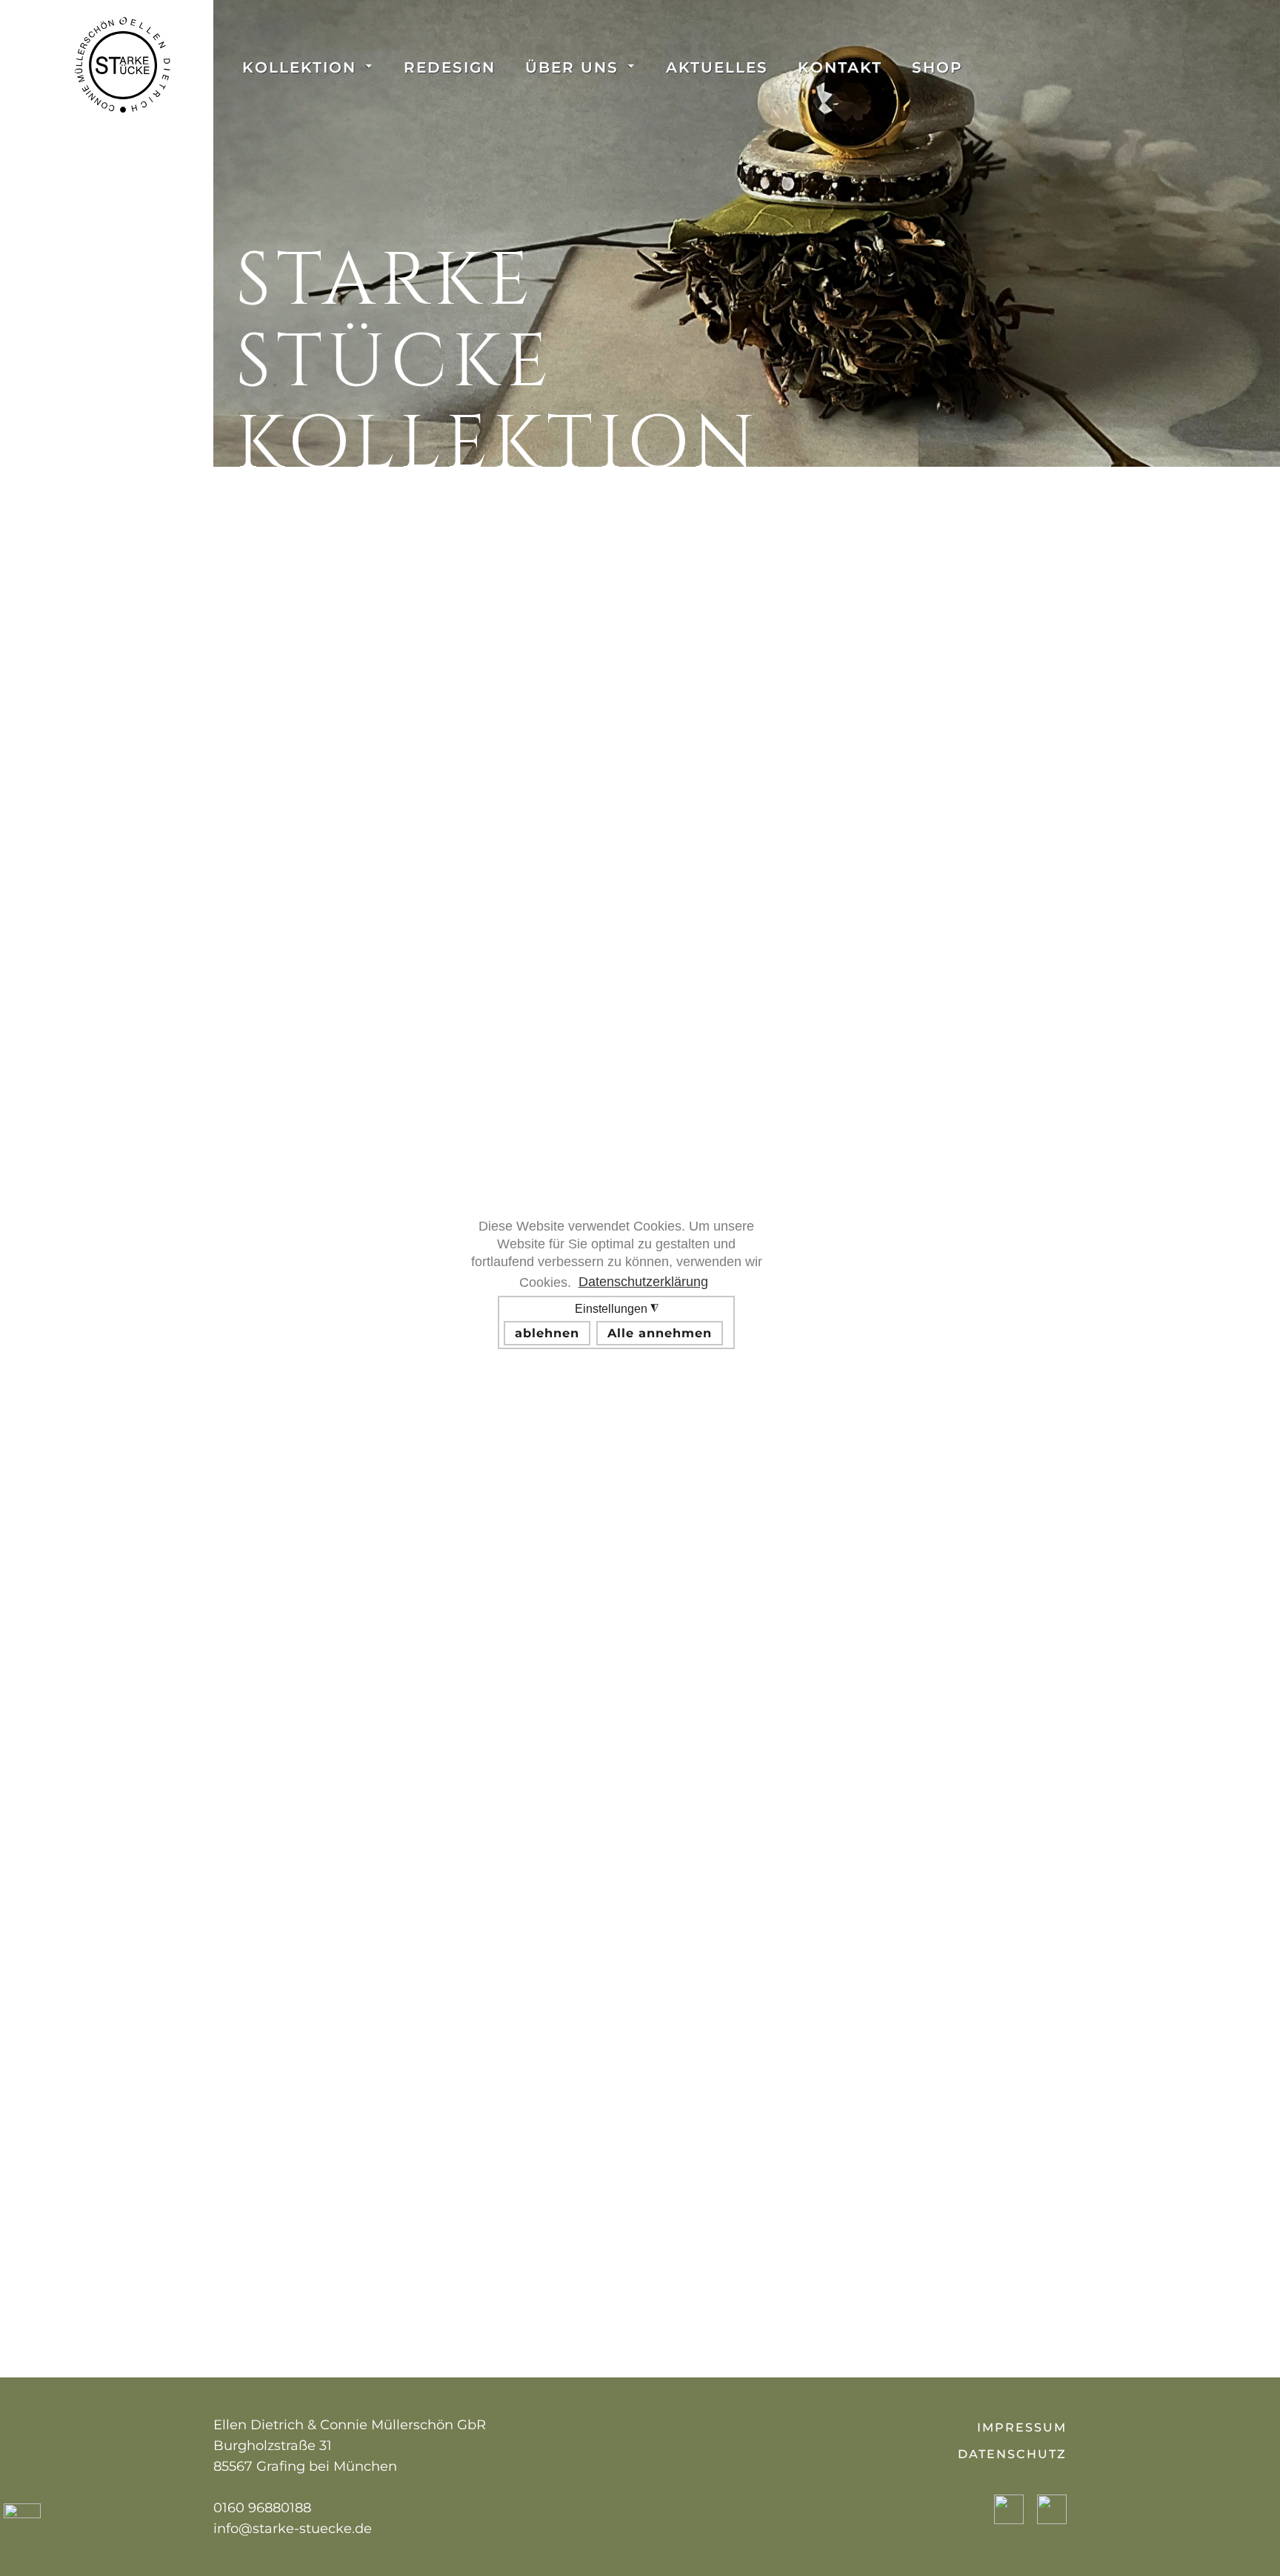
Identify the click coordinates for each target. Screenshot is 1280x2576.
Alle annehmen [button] (660, 1333)
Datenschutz (1012, 2454)
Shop (937, 67)
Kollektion (299, 67)
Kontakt (840, 67)
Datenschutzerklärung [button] (643, 1282)
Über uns (572, 67)
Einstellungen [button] (613, 1321)
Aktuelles (717, 67)
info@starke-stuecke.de (293, 2529)
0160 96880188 (262, 2508)
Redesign (450, 67)
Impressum (1022, 2427)
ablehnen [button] (547, 1333)
